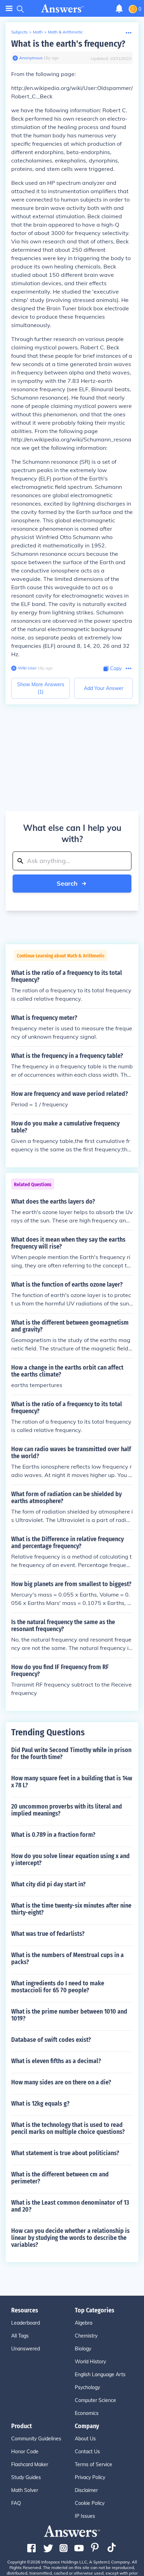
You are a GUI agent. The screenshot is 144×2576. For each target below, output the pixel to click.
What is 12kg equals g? (40, 2104)
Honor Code (25, 2452)
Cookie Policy (90, 2503)
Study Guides (26, 2477)
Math (38, 32)
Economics (87, 2413)
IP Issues (85, 2516)
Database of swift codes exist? (51, 2040)
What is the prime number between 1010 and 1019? (69, 2015)
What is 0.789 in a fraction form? (53, 1835)
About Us (85, 2439)
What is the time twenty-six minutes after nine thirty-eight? (71, 1909)
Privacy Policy (90, 2477)
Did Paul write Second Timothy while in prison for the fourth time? (71, 1753)
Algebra (84, 2323)
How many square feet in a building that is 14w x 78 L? (72, 1782)
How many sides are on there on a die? (61, 2082)
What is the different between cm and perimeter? (60, 2178)
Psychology (87, 2387)
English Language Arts (100, 2374)
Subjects (19, 32)
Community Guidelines (36, 2439)
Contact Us (87, 2452)
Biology (83, 2349)
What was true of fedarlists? (48, 1934)
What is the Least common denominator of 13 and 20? (70, 2206)
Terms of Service (93, 2464)
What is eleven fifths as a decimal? (56, 2061)
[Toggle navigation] (9, 9)
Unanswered (26, 2349)
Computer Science (95, 2400)
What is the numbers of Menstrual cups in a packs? (67, 1958)
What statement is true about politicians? (65, 2153)
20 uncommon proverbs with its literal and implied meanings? (67, 1810)
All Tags (20, 2336)
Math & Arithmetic (65, 32)
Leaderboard (26, 2323)
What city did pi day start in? (48, 1884)
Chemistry (86, 2336)
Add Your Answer (104, 688)
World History (90, 2362)
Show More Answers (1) (41, 688)
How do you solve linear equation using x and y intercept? (70, 1859)
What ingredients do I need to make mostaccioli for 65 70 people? (58, 1987)
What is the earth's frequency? (68, 44)
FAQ (16, 2503)
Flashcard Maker (30, 2464)
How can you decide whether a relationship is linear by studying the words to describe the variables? (70, 2238)
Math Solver (25, 2490)
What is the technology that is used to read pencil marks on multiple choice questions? (68, 2128)
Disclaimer (86, 2490)
